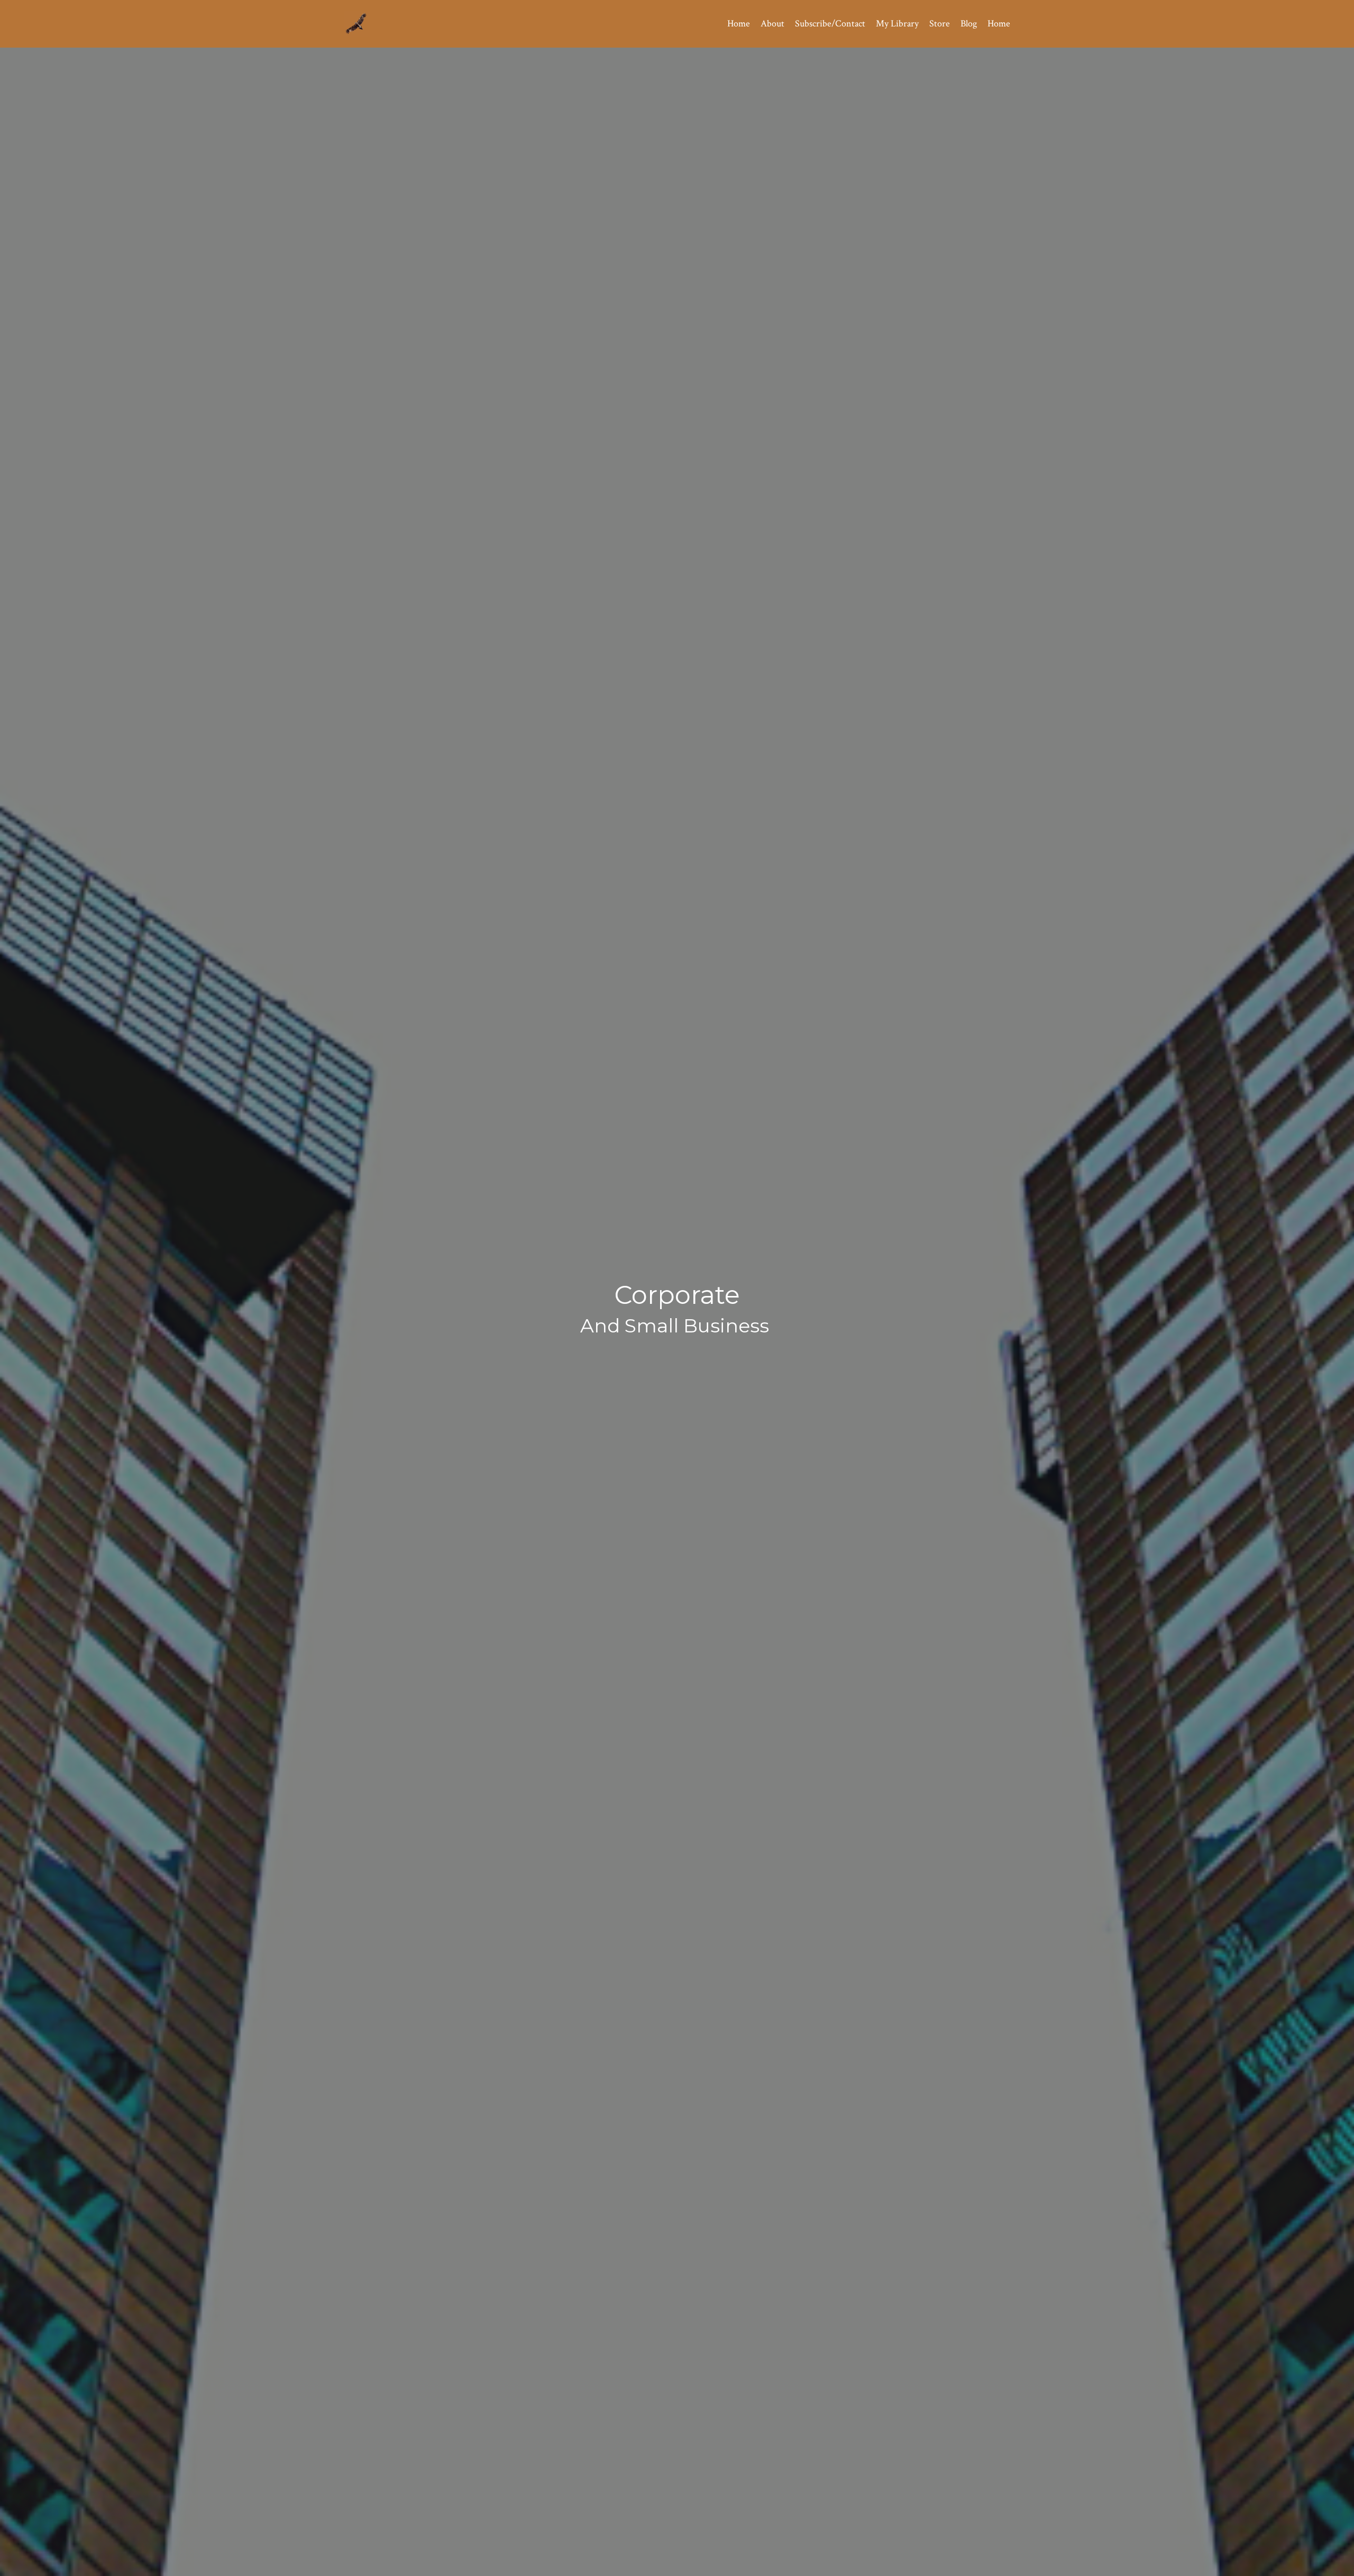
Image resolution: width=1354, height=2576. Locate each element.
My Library (897, 24)
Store (940, 24)
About (772, 24)
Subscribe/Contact (830, 24)
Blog (969, 24)
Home (739, 24)
